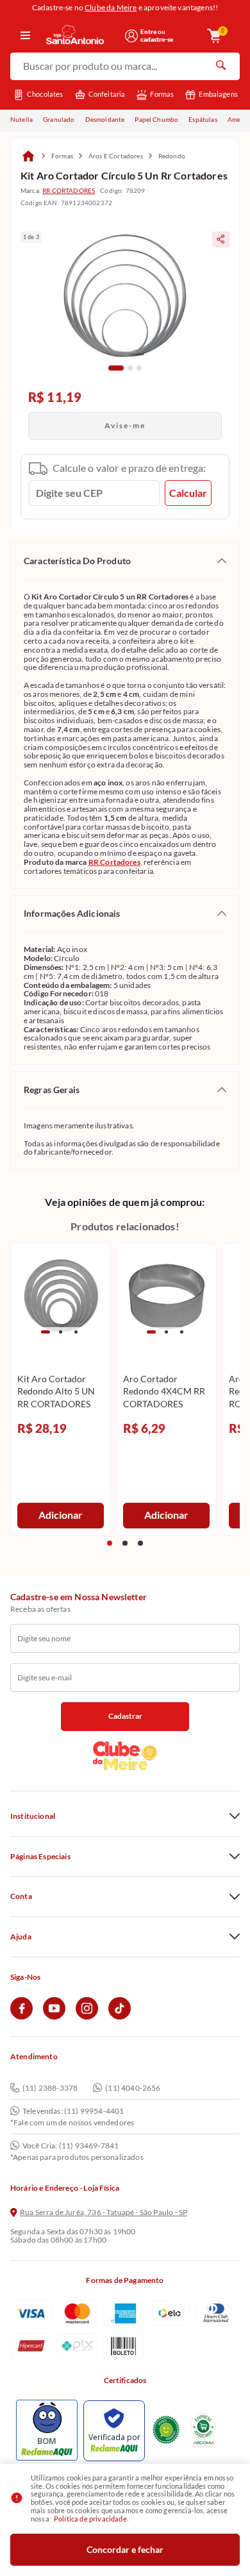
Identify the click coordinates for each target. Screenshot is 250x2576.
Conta (21, 1896)
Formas (162, 94)
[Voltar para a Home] (81, 36)
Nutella (21, 119)
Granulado (59, 119)
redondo (172, 156)
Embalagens (218, 94)
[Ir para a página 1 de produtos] (110, 1543)
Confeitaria (107, 94)
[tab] (116, 368)
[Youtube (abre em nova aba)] (54, 2017)
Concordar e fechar (125, 2549)
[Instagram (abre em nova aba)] (87, 2017)
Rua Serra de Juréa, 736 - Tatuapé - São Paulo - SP (104, 2212)
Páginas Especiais (40, 1857)
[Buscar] (221, 67)
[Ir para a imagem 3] (76, 1332)
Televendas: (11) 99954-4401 (73, 2111)
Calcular (188, 493)
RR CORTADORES (69, 190)
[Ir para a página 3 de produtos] (140, 1543)
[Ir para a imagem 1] (46, 1332)
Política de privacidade (90, 2519)
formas (62, 156)
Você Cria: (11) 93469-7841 (71, 2146)
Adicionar (61, 1515)
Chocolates (45, 94)
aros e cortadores (116, 156)
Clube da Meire (111, 7)
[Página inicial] (28, 156)
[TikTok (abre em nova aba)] (120, 2017)
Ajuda (21, 1937)
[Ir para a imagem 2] (61, 1332)
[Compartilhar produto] (221, 239)
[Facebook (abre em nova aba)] (21, 2017)
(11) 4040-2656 (133, 2088)
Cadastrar (125, 1716)
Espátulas (203, 119)
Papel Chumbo (156, 119)
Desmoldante (105, 119)
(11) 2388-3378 (50, 2088)
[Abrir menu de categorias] (25, 36)
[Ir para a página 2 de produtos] (125, 1543)
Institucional (33, 1816)
